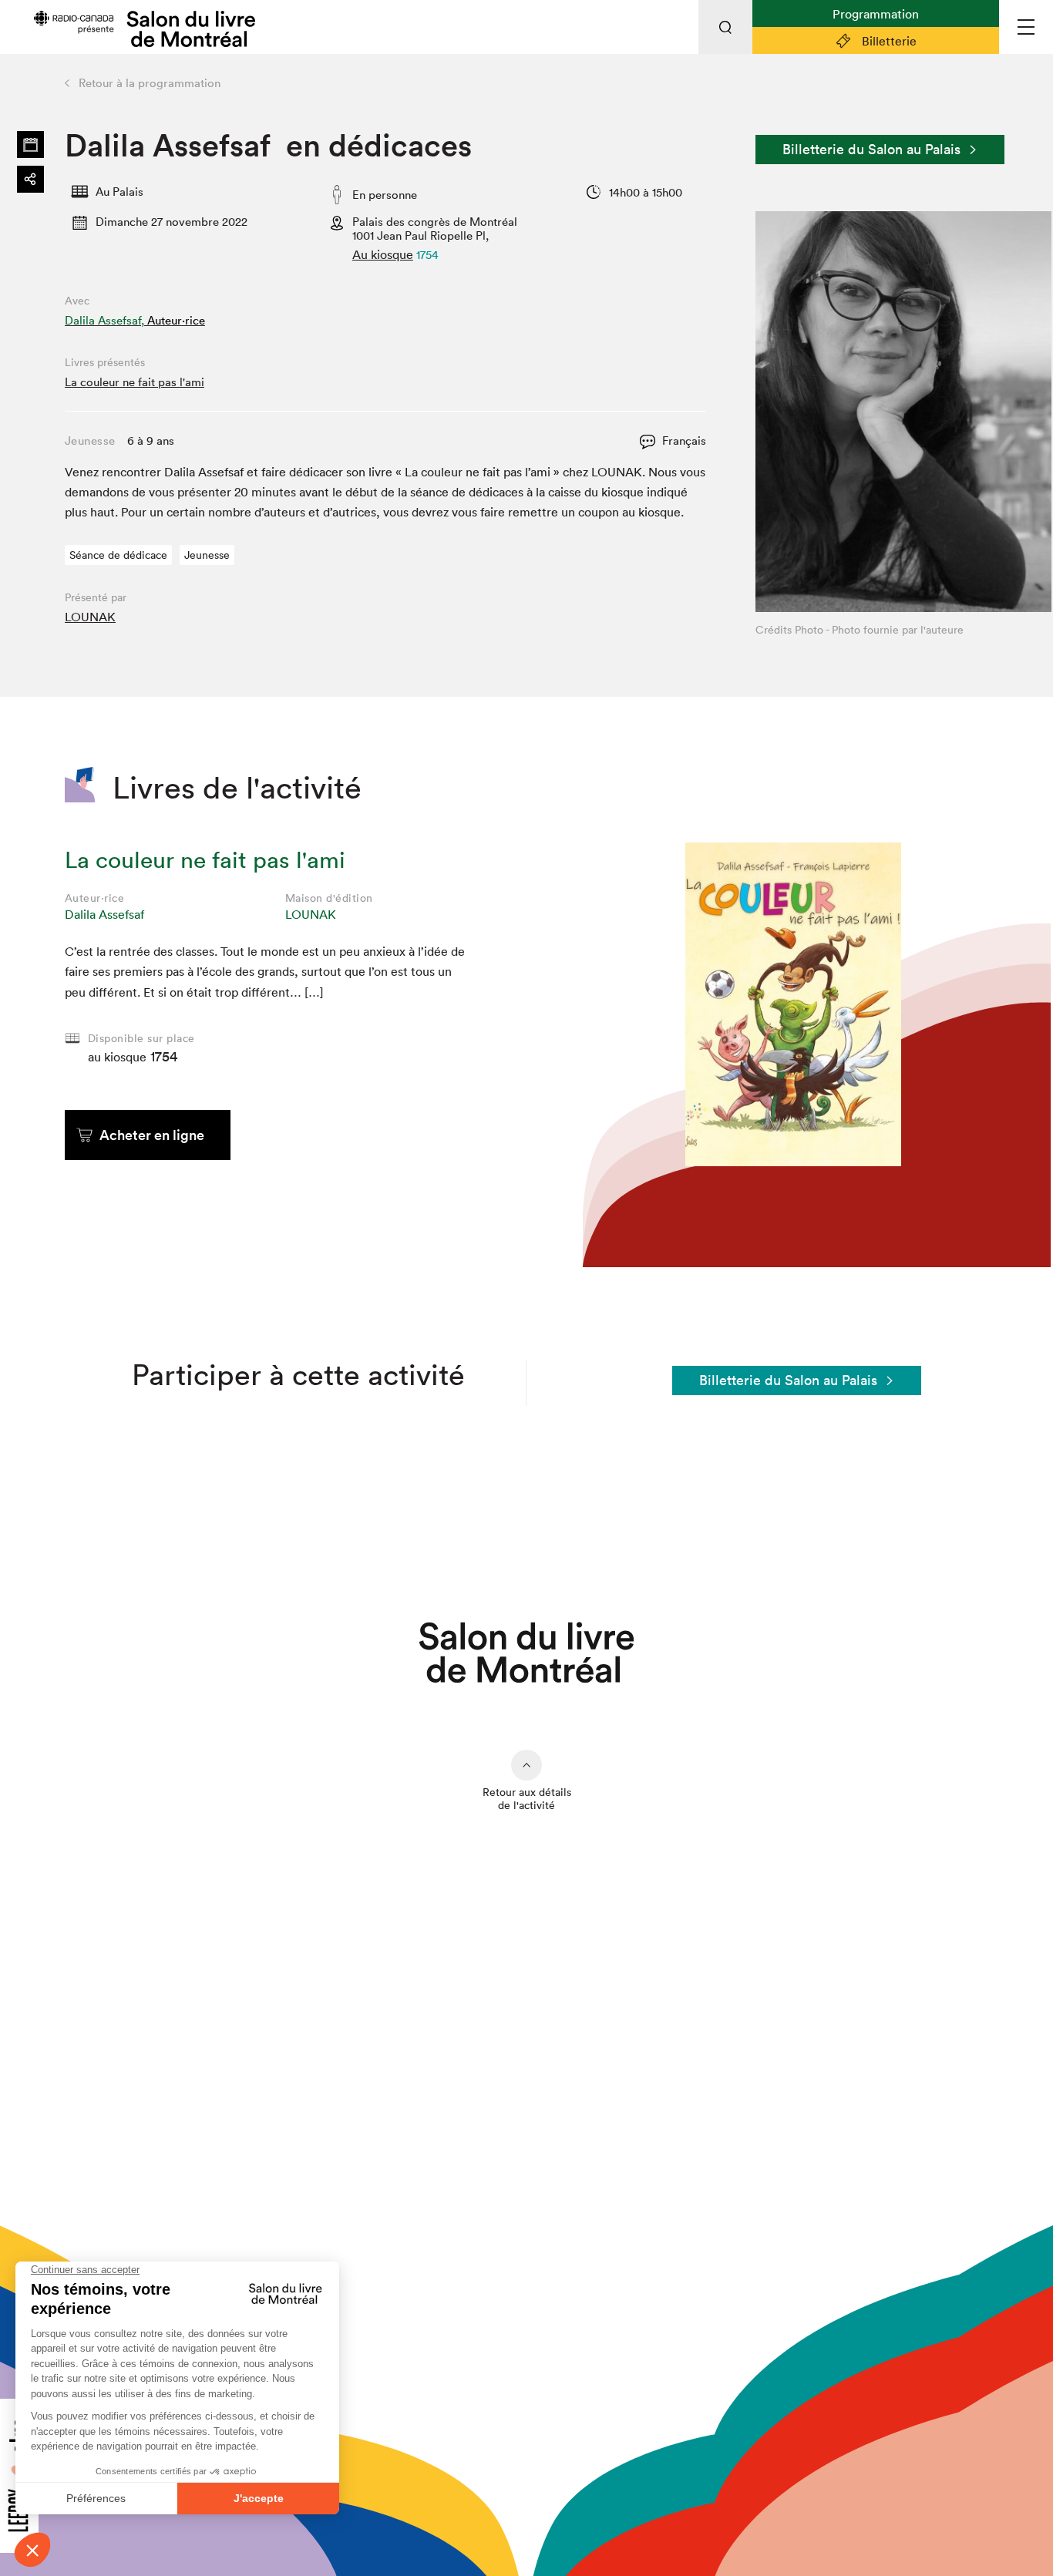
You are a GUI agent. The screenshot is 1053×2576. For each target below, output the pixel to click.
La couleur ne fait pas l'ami (135, 382)
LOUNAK (90, 617)
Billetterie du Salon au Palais (871, 149)
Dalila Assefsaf (104, 914)
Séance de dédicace (118, 555)
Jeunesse (207, 555)
